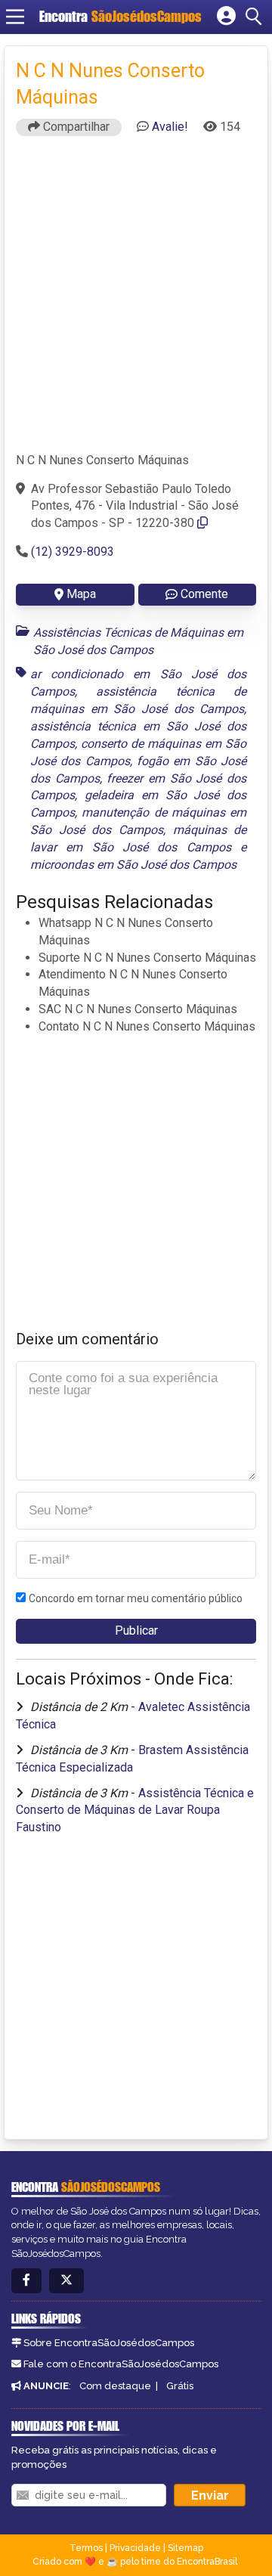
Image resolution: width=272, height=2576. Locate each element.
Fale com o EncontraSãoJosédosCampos (121, 2364)
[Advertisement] (136, 301)
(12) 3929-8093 (73, 552)
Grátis (180, 2386)
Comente (204, 594)
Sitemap (185, 2548)
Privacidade (135, 2548)
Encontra (121, 16)
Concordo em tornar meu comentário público (136, 1598)
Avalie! (170, 127)
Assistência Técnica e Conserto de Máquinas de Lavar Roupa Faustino (135, 1810)
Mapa (81, 594)
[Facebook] (26, 2281)
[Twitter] (66, 2281)
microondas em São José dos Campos (133, 865)
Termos (86, 2548)
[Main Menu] (15, 17)
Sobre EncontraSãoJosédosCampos (109, 2343)
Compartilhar (75, 127)
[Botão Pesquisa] (256, 17)
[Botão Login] (226, 17)
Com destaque (115, 2386)
